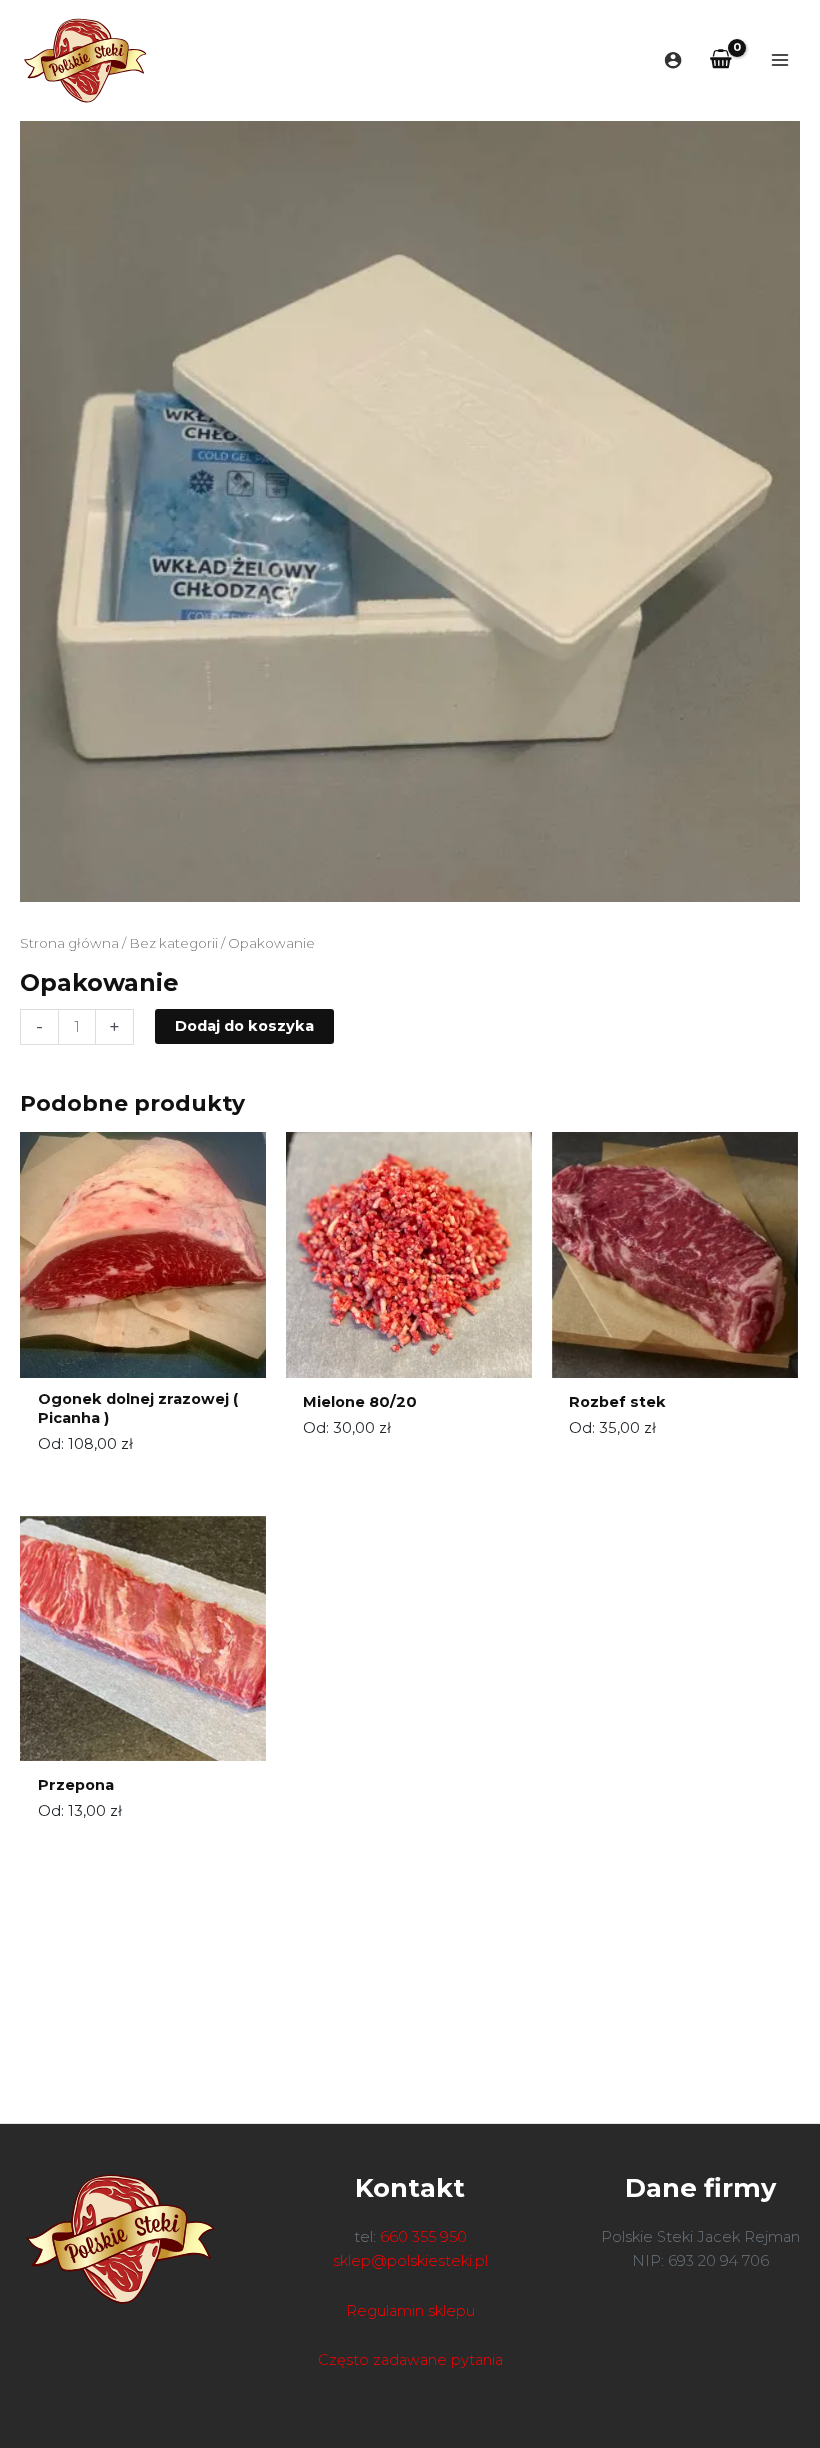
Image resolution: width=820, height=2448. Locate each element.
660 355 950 (423, 2237)
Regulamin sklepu (410, 2311)
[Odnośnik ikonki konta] (673, 60)
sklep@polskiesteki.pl (410, 2261)
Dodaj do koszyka (244, 1026)
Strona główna (69, 943)
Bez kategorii (173, 943)
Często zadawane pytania (410, 2360)
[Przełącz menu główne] (780, 60)
